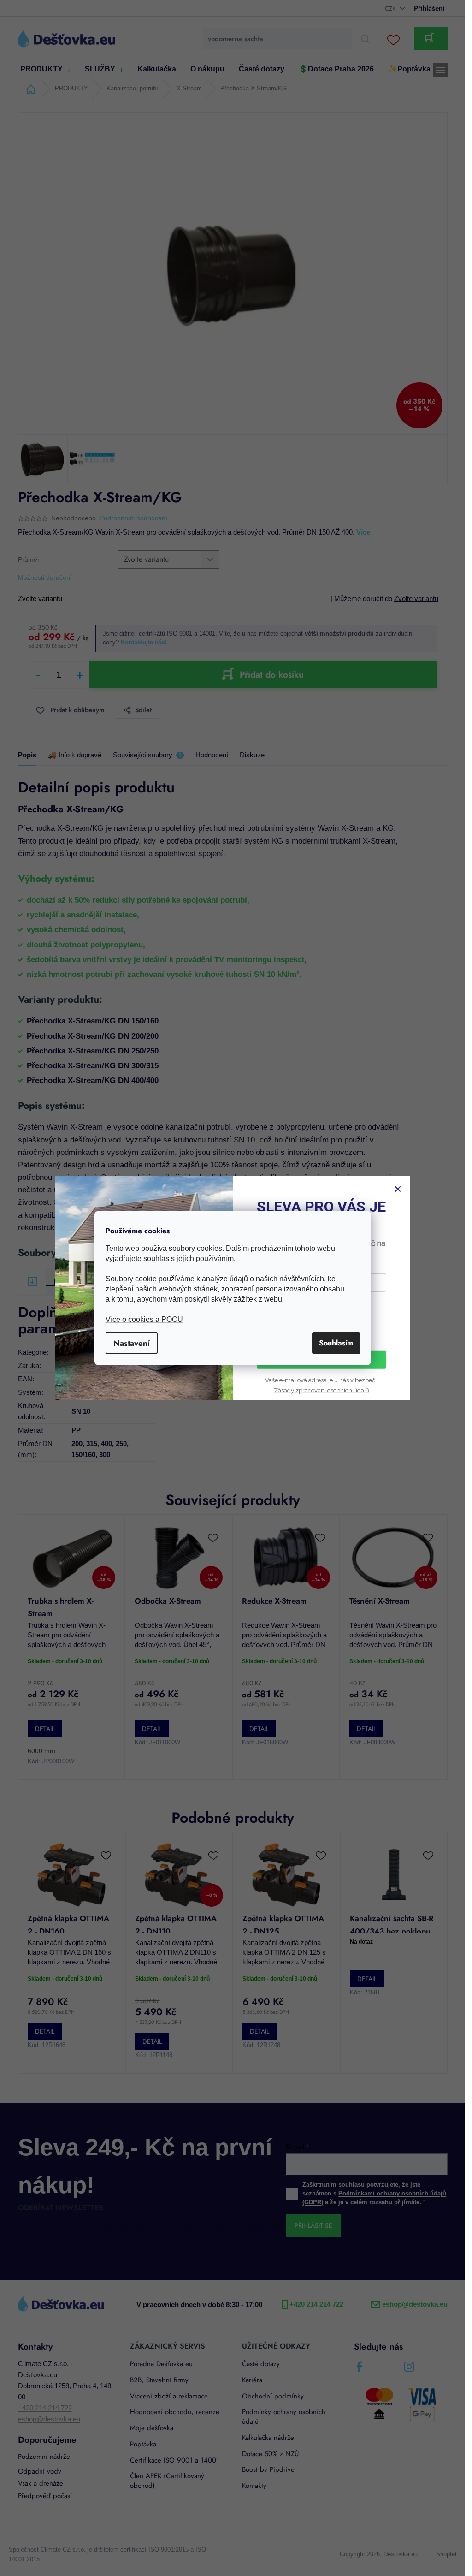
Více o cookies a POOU (144, 1319)
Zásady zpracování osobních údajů (322, 1390)
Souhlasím (336, 1343)
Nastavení (132, 1343)
